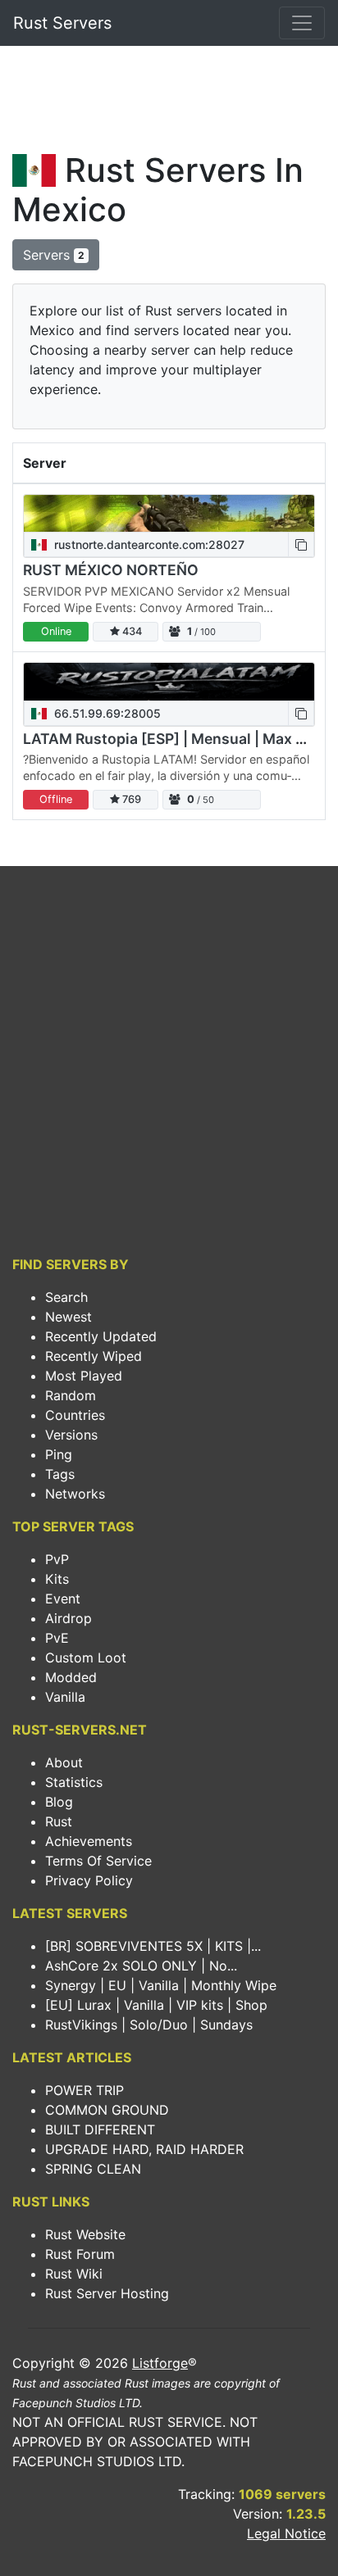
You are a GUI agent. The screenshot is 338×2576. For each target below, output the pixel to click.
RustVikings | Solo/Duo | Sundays (149, 2025)
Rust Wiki (74, 2274)
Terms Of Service (98, 1861)
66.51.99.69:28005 (106, 713)
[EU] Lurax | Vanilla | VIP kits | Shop (156, 2005)
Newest (69, 1317)
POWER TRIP (84, 2090)
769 (130, 799)
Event (63, 1599)
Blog (59, 1802)
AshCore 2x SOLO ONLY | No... (141, 1966)
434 (131, 631)
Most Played (84, 1376)
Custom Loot (86, 1658)
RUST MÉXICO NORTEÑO (111, 570)
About (64, 1762)
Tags (60, 1474)
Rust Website (85, 2234)
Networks (75, 1494)
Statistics (74, 1782)
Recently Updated (101, 1336)
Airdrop (69, 1618)
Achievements (89, 1841)
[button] (301, 544)
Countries (75, 1415)
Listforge (160, 2363)
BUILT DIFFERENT (100, 2129)
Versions (71, 1435)
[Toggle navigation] (302, 23)
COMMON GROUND (107, 2110)
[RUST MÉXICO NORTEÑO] (169, 513)
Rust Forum (80, 2254)
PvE (57, 1638)
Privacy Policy (89, 1880)
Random (71, 1395)
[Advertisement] (169, 103)
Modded (71, 1677)
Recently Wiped (94, 1356)
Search (66, 1297)
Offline (56, 799)
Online (56, 631)
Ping (59, 1454)
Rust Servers (62, 23)
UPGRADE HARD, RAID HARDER (144, 2149)
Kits (57, 1579)
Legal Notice (286, 2533)
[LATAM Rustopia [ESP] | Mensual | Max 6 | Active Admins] (169, 681)
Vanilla (65, 1697)
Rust (59, 1821)
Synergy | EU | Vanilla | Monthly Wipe (161, 1985)
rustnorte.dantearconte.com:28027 (148, 544)
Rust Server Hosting (107, 2293)
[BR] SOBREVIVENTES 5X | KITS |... (153, 1946)
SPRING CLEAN (93, 2169)
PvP (57, 1559)
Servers (54, 255)
